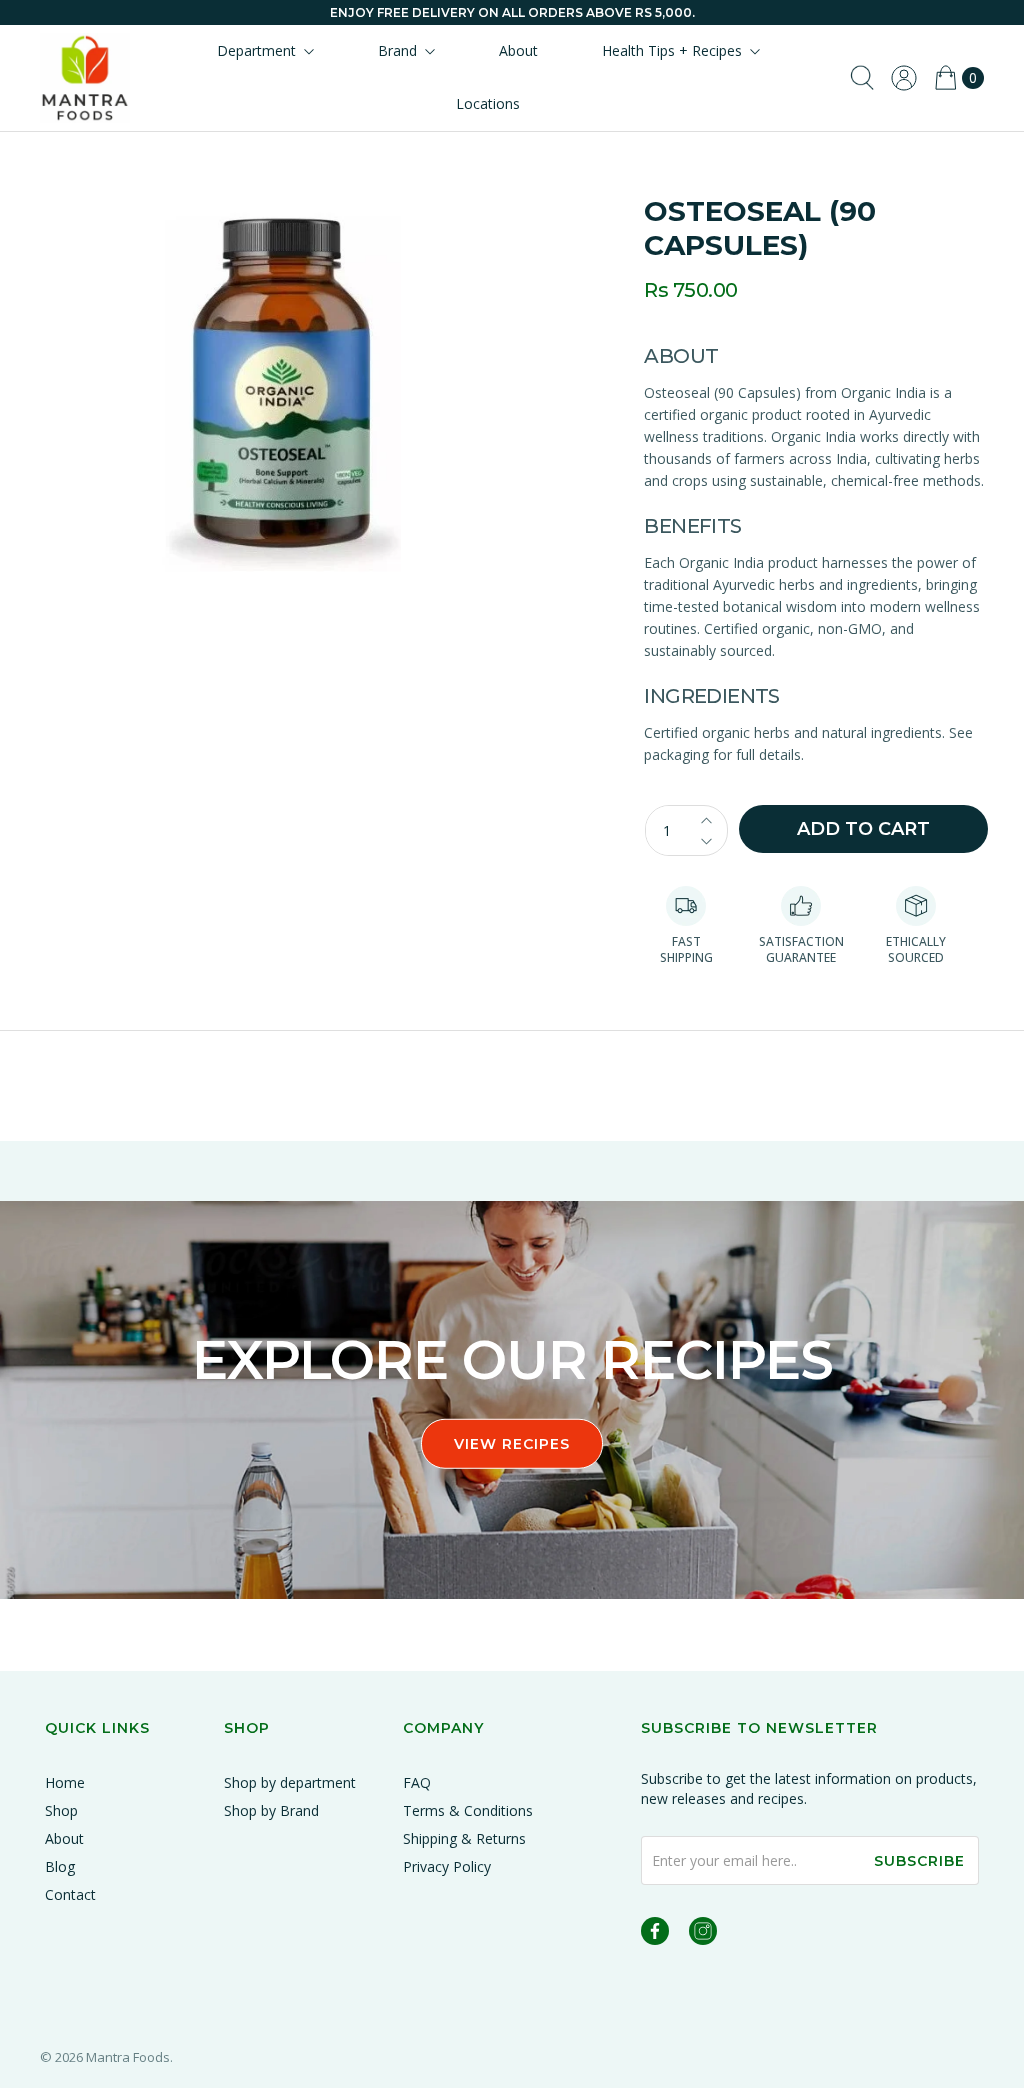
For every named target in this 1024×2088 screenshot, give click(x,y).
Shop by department (290, 1782)
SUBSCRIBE (919, 1861)
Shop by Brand (271, 1810)
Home (65, 1782)
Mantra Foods (128, 2057)
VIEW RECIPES (512, 1444)
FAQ (417, 1782)
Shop (61, 1810)
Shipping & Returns (464, 1838)
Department (256, 50)
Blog (60, 1866)
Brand (397, 50)
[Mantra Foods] (85, 78)
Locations (488, 103)
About (518, 50)
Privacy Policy (447, 1866)
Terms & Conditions (468, 1810)
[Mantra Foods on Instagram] (703, 1934)
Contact (70, 1894)
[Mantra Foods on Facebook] (655, 1934)
